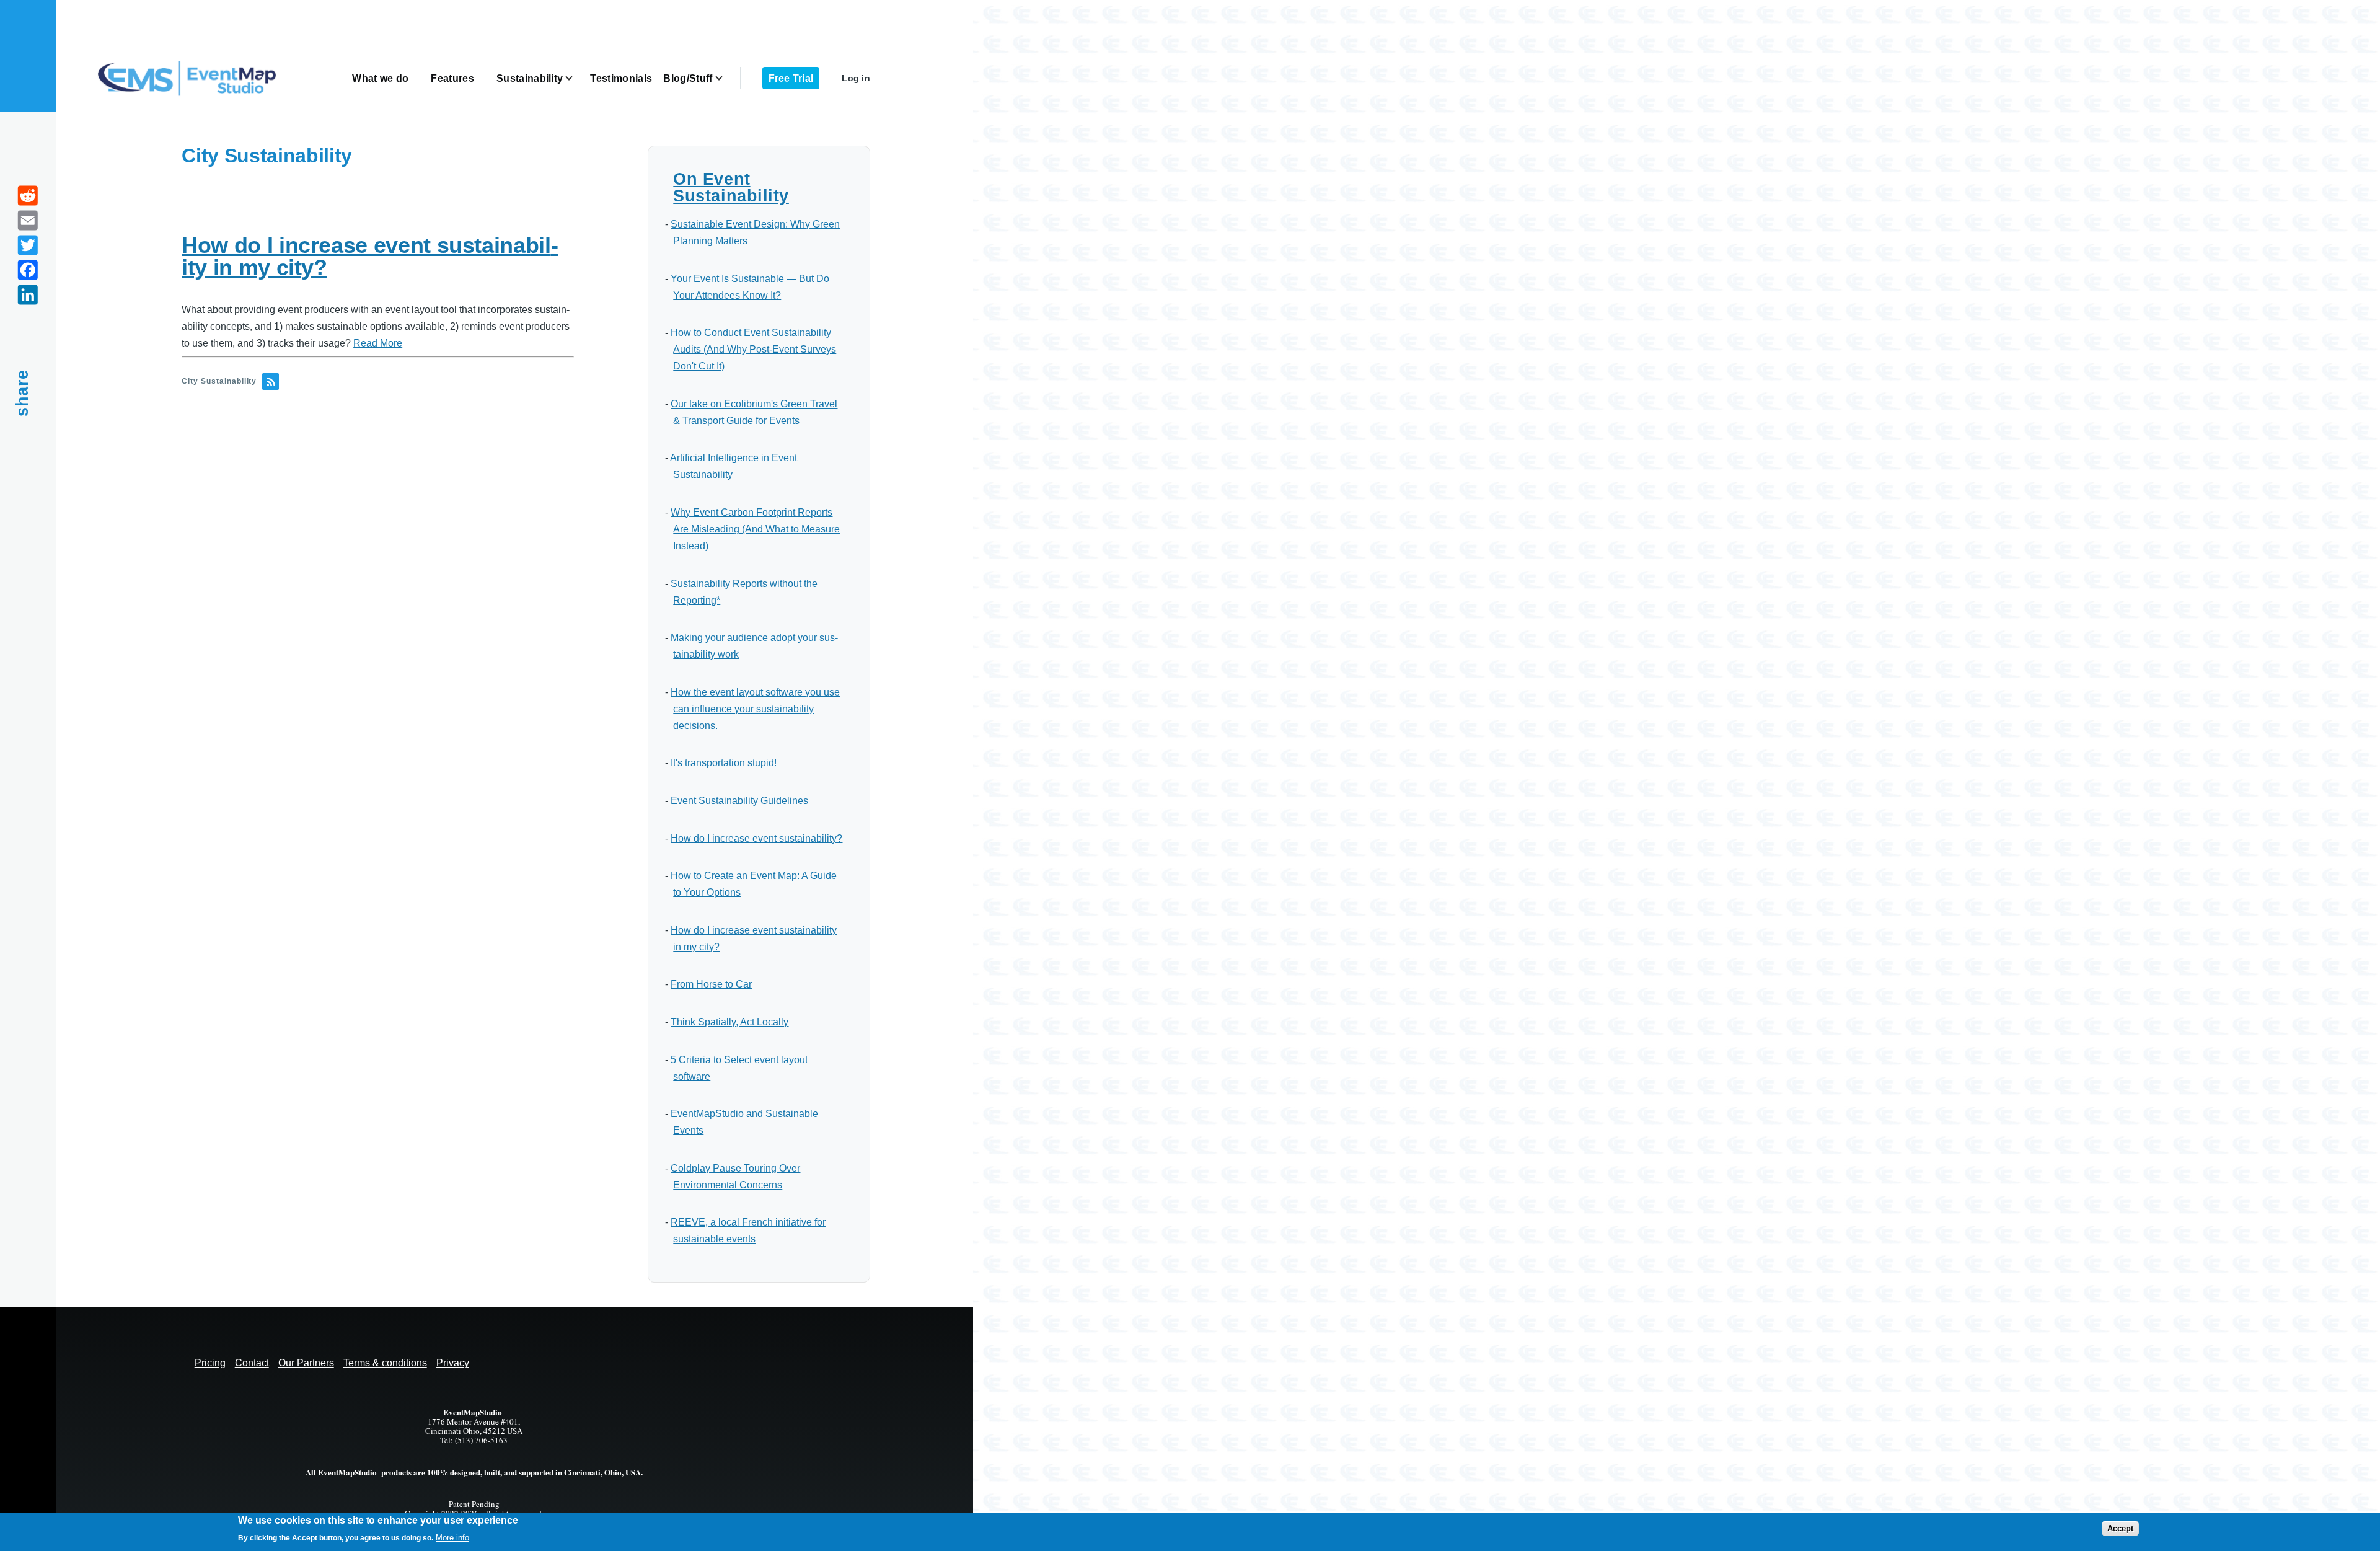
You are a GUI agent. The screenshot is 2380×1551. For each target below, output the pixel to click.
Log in (856, 78)
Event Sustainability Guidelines (739, 801)
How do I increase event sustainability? (756, 838)
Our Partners (306, 1363)
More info (452, 1538)
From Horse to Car (711, 984)
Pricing (210, 1363)
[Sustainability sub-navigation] (576, 78)
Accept (2120, 1528)
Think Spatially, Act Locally (729, 1022)
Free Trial (791, 78)
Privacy (453, 1363)
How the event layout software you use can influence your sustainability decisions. (755, 709)
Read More (378, 343)
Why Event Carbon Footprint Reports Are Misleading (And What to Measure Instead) (755, 529)
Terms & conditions (385, 1363)
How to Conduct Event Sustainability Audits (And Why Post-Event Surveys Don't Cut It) (753, 349)
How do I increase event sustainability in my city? (370, 256)
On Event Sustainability (731, 188)
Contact (252, 1363)
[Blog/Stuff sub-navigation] (726, 78)
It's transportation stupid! (724, 763)
